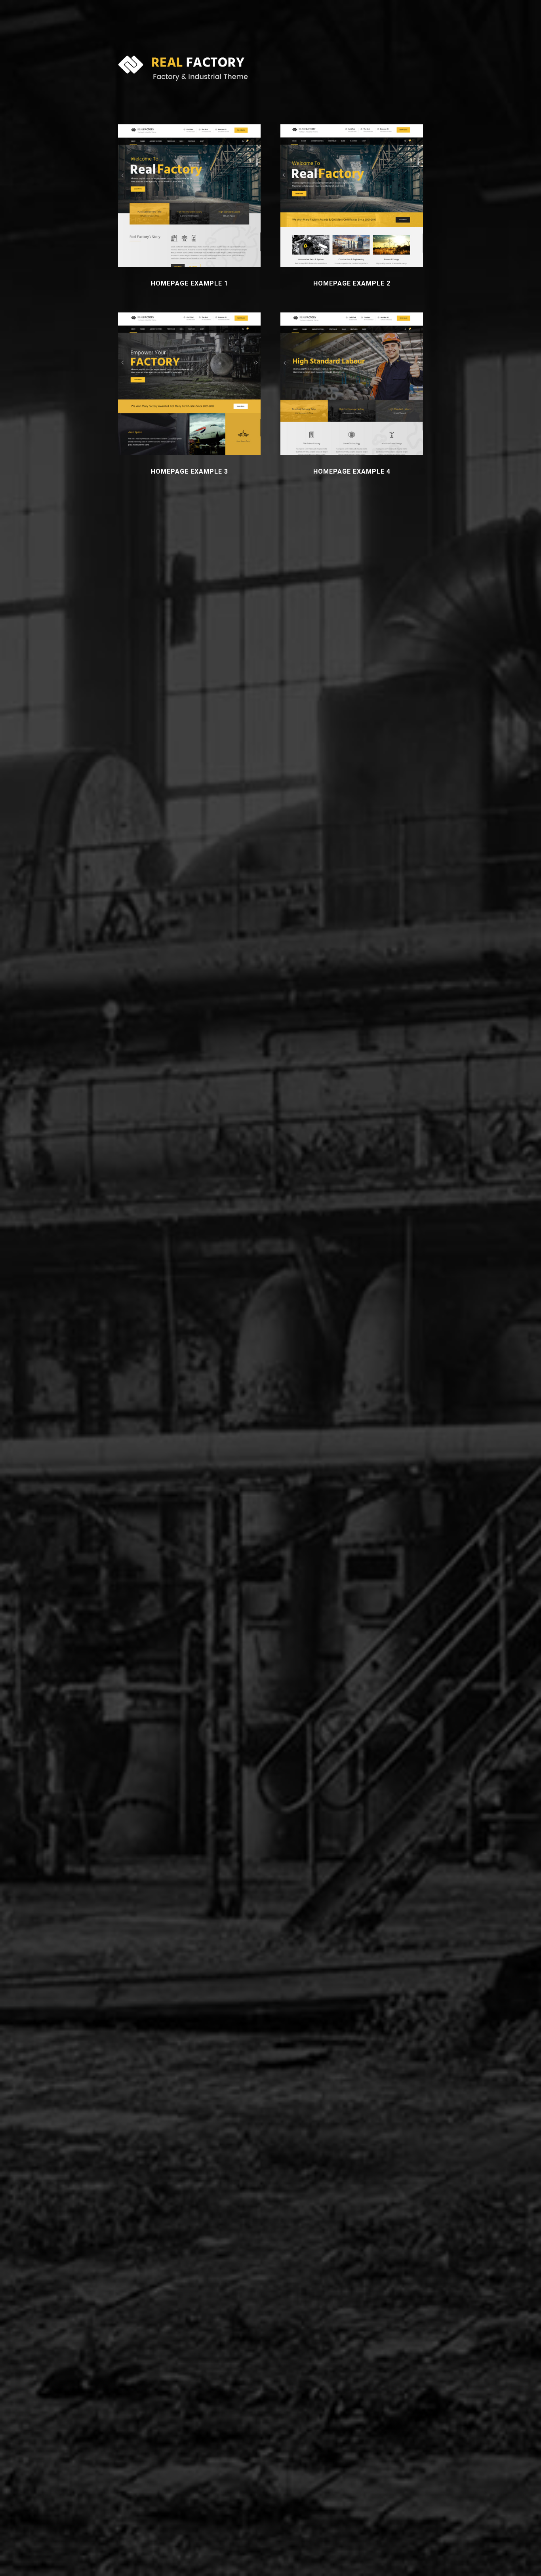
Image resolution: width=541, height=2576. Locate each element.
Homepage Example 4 (352, 471)
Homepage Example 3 (190, 471)
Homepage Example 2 (352, 283)
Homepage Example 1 (190, 283)
